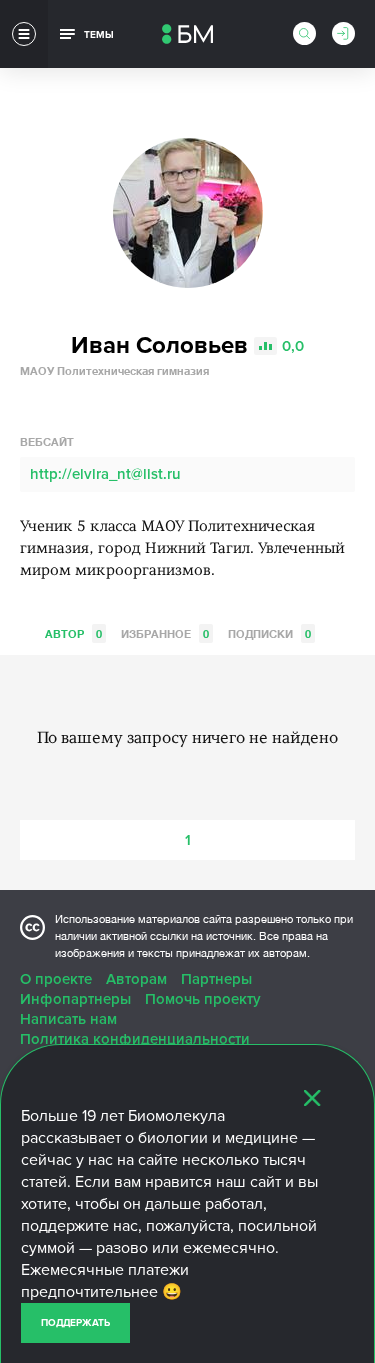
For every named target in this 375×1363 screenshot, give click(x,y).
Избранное (165, 633)
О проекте (56, 979)
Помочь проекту (203, 999)
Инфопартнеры (75, 999)
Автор (73, 633)
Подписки (269, 633)
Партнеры (216, 979)
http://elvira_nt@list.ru (105, 474)
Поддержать (75, 1323)
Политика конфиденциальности (135, 1039)
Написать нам (68, 1019)
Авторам (136, 979)
